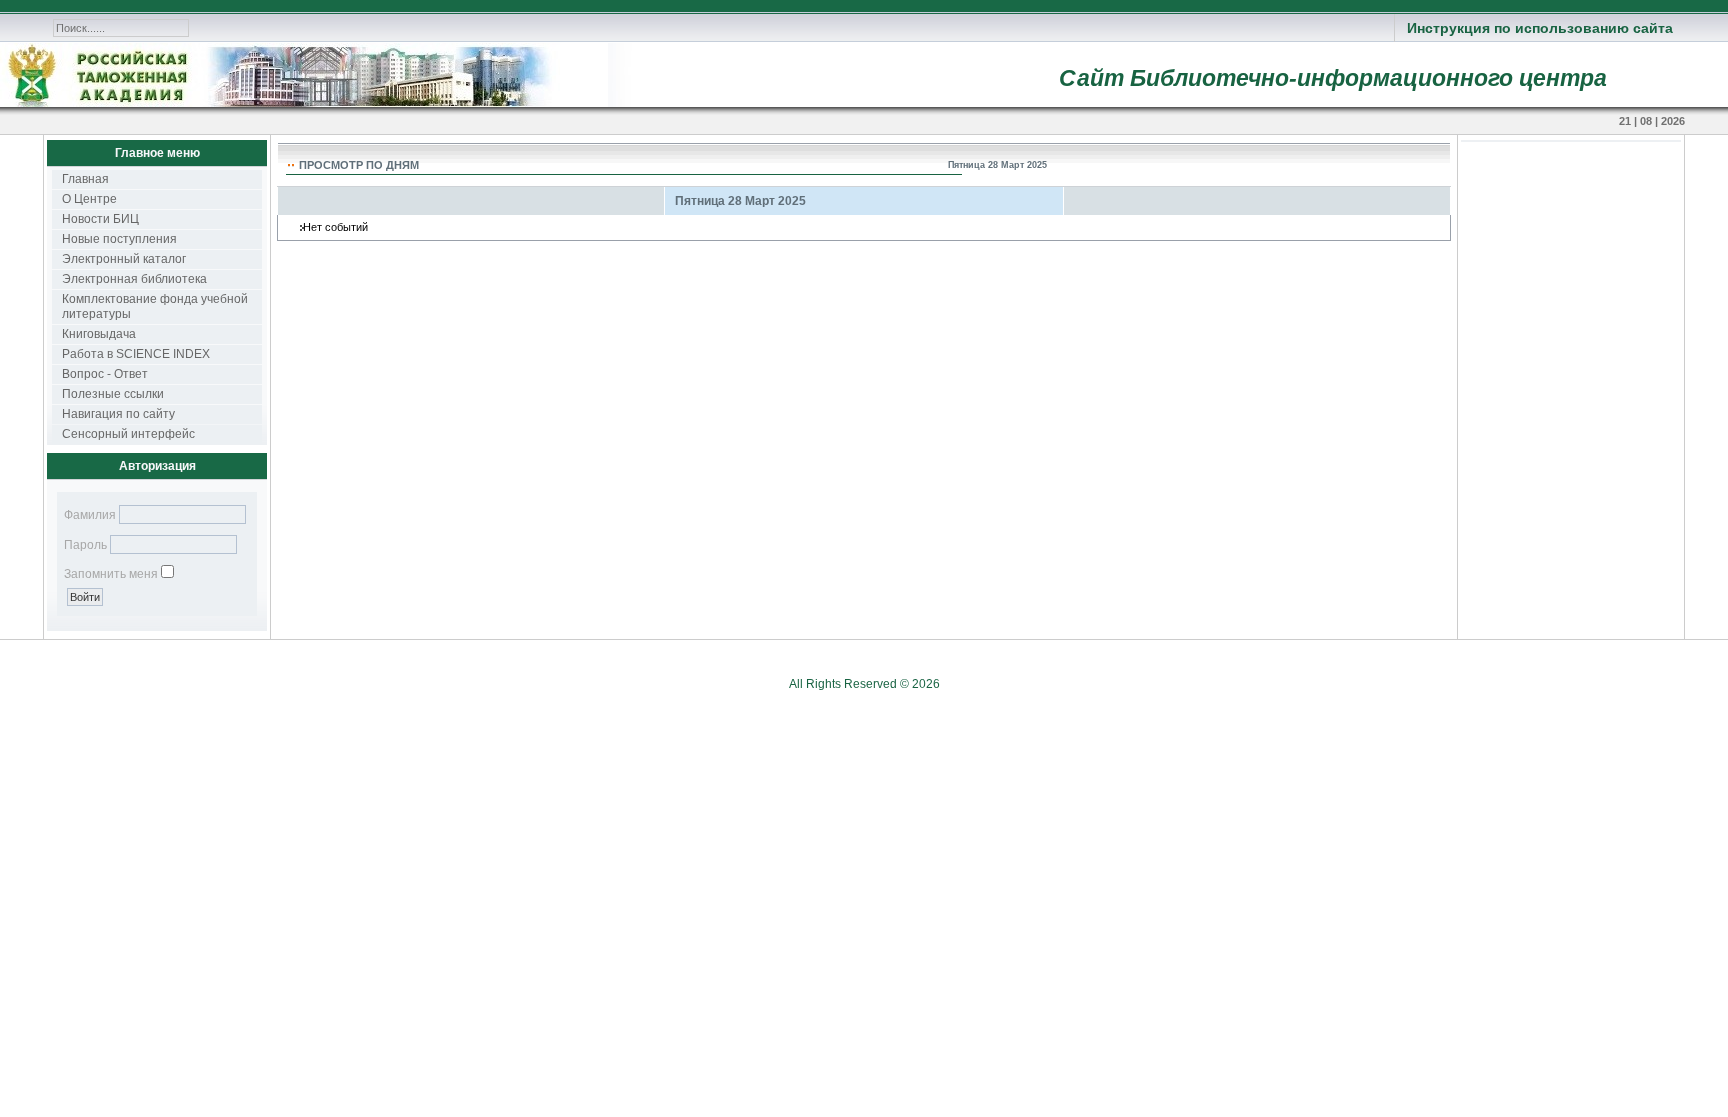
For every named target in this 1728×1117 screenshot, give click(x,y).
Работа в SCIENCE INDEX (136, 354)
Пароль (85, 545)
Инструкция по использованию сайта (1540, 28)
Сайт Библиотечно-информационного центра (1333, 78)
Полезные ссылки (113, 394)
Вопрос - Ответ (105, 374)
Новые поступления (119, 239)
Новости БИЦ (100, 219)
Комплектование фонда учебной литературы (155, 306)
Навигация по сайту (118, 414)
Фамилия (90, 515)
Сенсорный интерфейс (128, 434)
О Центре (89, 199)
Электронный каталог (124, 259)
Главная (85, 179)
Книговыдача (99, 334)
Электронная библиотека (134, 279)
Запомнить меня (111, 574)
